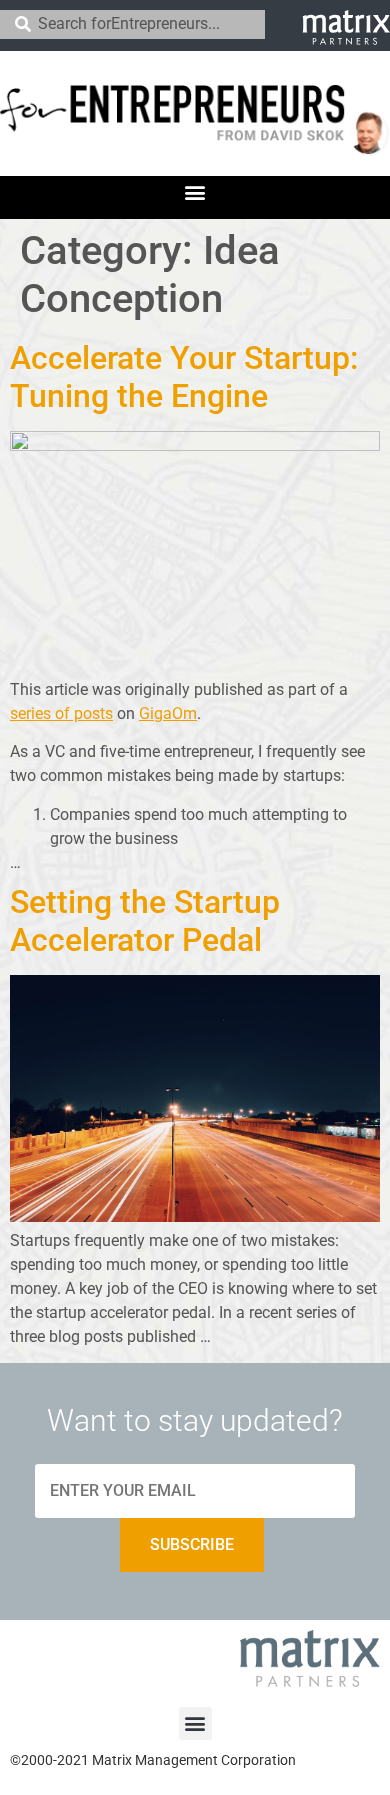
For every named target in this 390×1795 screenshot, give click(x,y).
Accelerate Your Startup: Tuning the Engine (184, 377)
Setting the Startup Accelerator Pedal (145, 921)
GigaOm (168, 713)
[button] (195, 192)
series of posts (61, 713)
